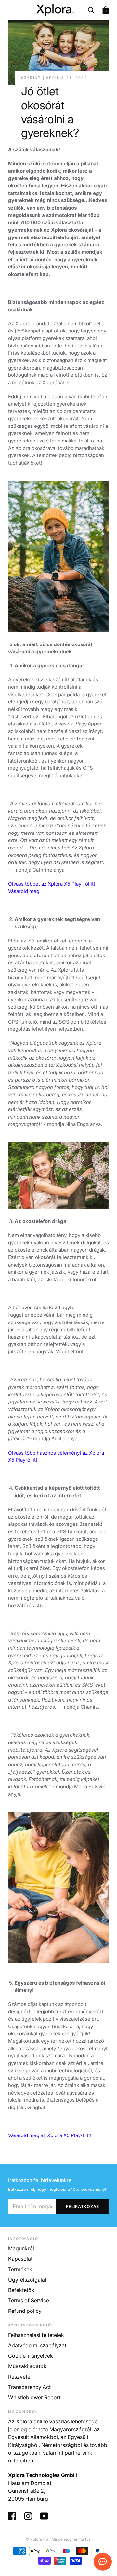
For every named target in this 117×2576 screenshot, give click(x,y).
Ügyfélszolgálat (27, 2280)
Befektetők (21, 2290)
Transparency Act (29, 2387)
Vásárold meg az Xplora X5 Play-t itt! (50, 2135)
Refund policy (25, 2311)
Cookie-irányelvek (31, 2356)
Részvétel (20, 2377)
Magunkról (21, 2248)
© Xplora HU (37, 2539)
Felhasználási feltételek (36, 2335)
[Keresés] (91, 10)
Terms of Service (29, 2300)
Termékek (20, 2269)
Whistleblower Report (34, 2397)
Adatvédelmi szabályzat (37, 2345)
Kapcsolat (20, 2259)
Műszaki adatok (27, 2366)
